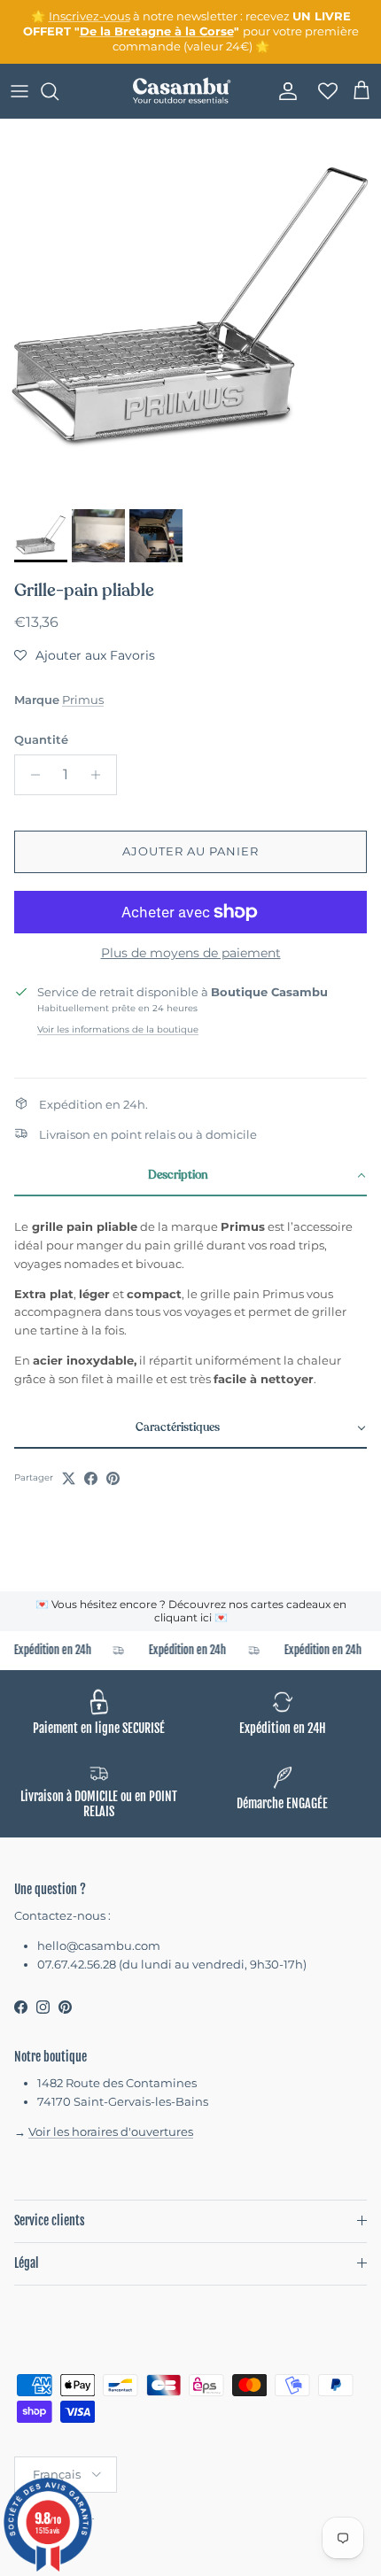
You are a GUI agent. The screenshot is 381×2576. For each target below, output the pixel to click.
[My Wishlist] (323, 91)
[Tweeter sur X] (69, 1478)
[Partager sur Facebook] (91, 1478)
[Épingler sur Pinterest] (113, 1478)
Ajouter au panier (191, 851)
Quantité (41, 739)
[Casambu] (182, 91)
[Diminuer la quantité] (31, 775)
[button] (85, 655)
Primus (83, 700)
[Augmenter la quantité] (101, 775)
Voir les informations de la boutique (118, 1029)
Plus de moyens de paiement (191, 953)
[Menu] (19, 91)
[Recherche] (58, 91)
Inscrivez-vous (89, 16)
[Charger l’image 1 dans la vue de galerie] (190, 310)
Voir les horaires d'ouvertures (111, 2131)
